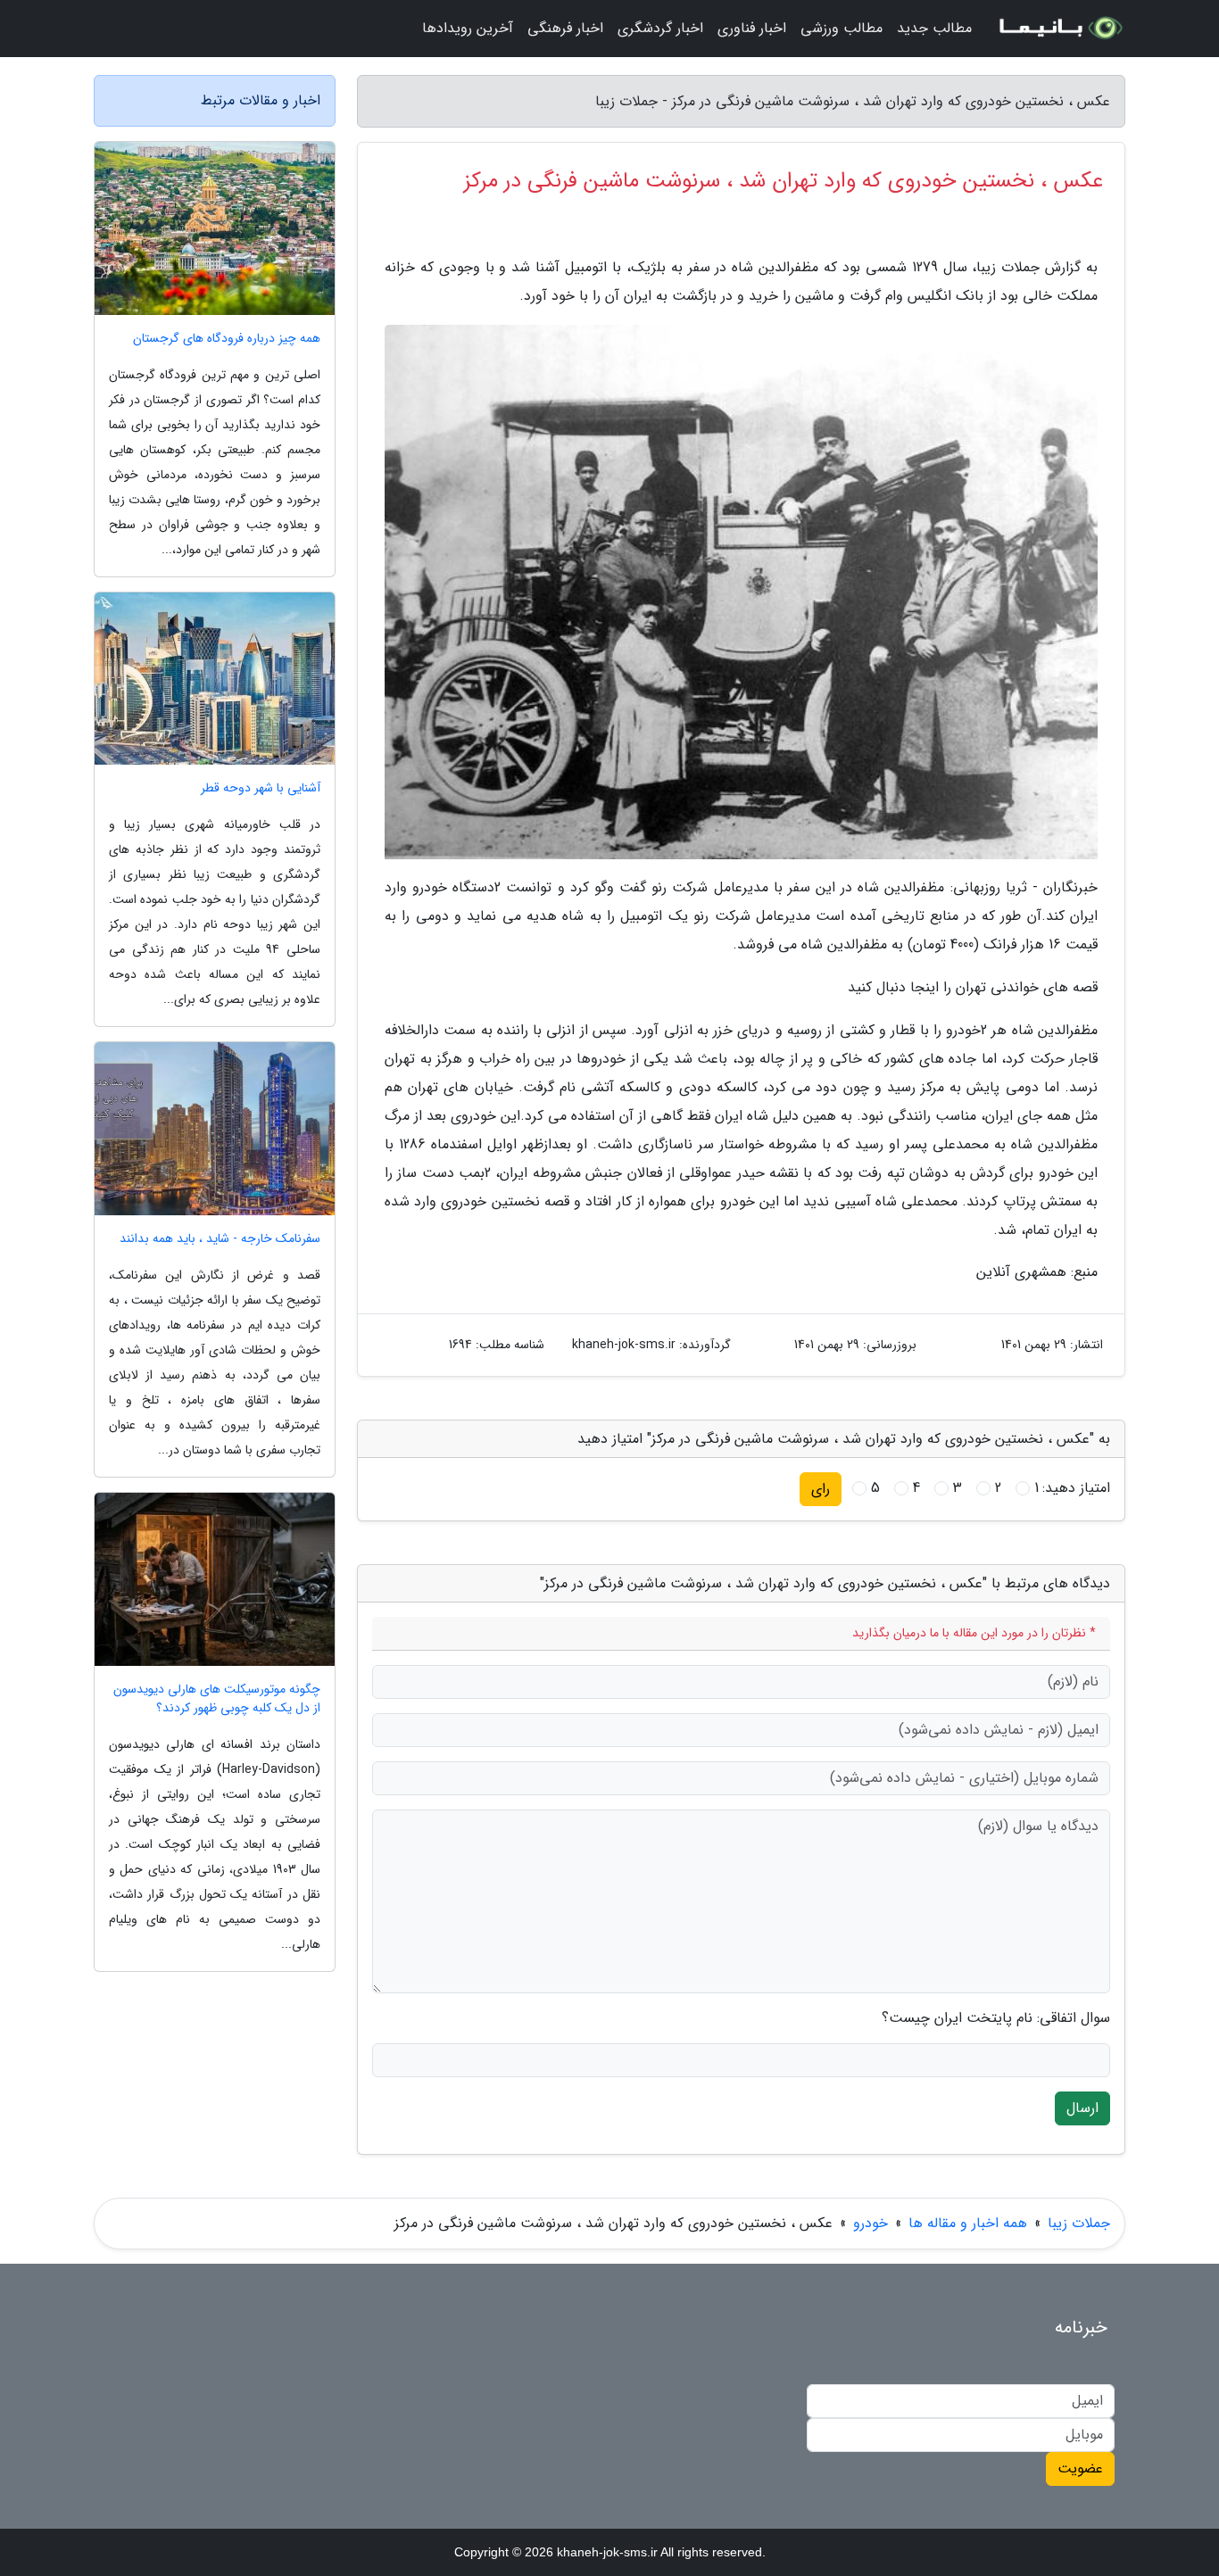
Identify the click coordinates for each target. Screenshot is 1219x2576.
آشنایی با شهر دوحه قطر (261, 788)
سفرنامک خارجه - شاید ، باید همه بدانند (220, 1239)
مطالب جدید (934, 28)
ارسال (1082, 2108)
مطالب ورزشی (842, 28)
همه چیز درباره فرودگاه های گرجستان (227, 339)
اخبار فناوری (752, 28)
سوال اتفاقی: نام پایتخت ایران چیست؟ (996, 2018)
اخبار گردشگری (660, 28)
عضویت (1080, 2468)
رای (821, 1489)
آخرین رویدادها (468, 28)
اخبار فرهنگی (565, 28)
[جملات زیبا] (1059, 29)
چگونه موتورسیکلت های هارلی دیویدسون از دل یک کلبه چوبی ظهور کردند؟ (217, 1699)
